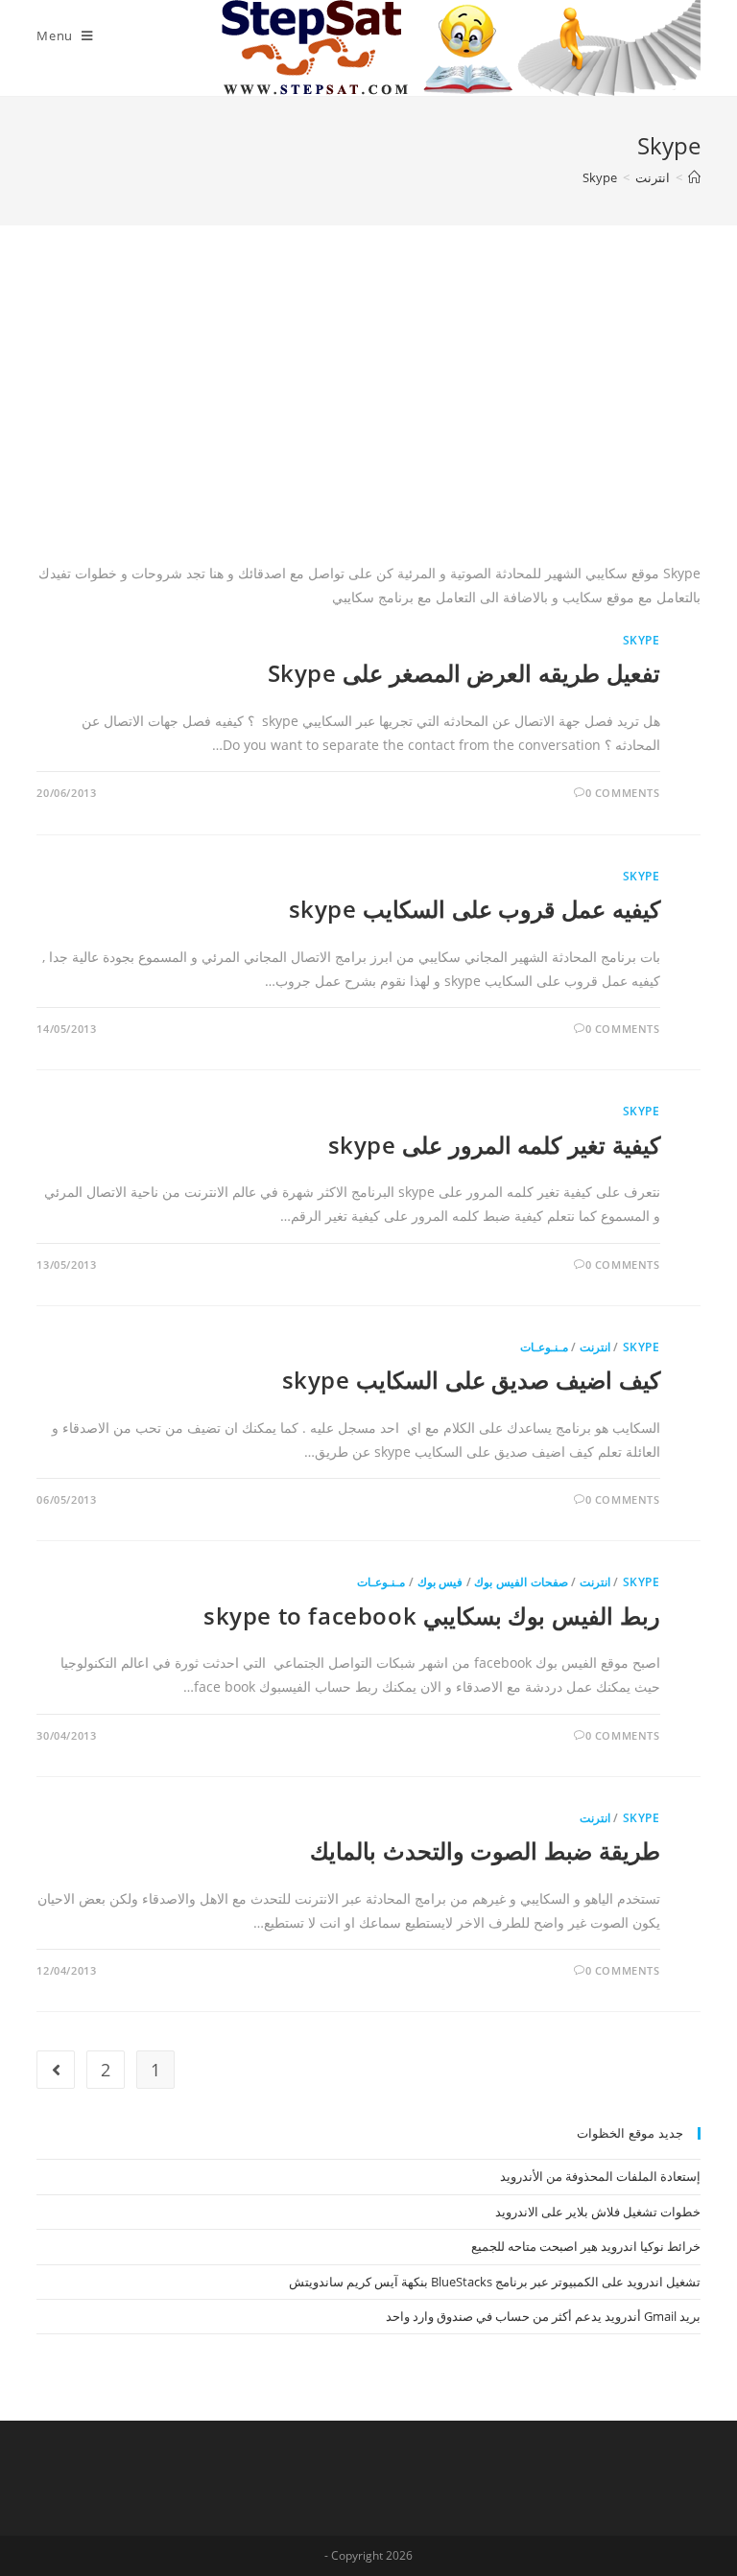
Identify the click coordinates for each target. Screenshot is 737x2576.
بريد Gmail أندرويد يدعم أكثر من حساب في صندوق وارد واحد (543, 2316)
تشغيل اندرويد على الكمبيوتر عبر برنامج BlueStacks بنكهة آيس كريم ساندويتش (495, 2282)
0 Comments (623, 793)
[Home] (694, 177)
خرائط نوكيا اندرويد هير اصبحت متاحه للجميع (586, 2246)
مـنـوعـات (544, 1347)
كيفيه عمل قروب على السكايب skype (475, 909)
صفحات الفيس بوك (521, 1582)
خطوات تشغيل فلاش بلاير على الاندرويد (598, 2212)
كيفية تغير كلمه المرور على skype (494, 1145)
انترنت (595, 1347)
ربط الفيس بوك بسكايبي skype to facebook (432, 1616)
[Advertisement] (369, 417)
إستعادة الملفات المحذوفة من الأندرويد (600, 2176)
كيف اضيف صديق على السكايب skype (471, 1380)
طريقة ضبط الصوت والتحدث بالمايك (485, 1850)
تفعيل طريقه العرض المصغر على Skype (464, 673)
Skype (642, 640)
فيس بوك (440, 1582)
